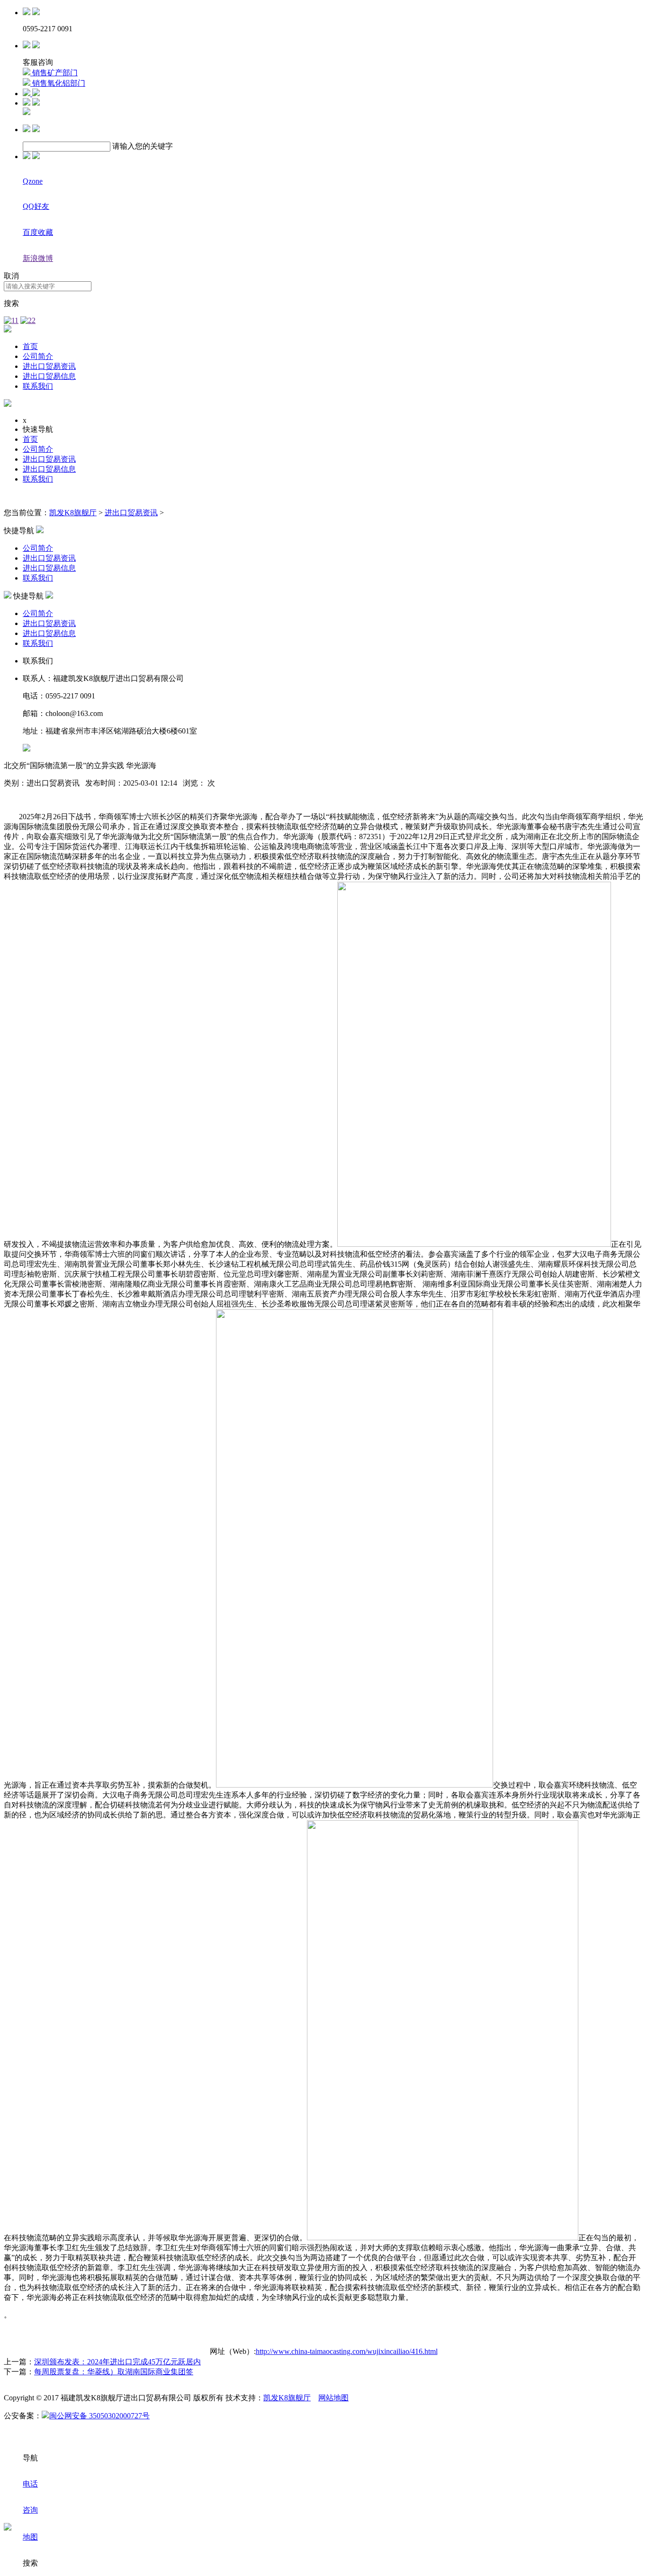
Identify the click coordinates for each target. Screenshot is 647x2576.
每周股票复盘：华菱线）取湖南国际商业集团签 (114, 2372)
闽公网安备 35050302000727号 (99, 2416)
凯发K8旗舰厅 (73, 513)
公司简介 (38, 356)
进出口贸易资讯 (49, 366)
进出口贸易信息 (49, 376)
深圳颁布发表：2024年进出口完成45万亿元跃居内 (117, 2362)
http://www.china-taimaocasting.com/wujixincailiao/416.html (347, 2351)
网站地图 (333, 2398)
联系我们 (38, 386)
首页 (30, 346)
